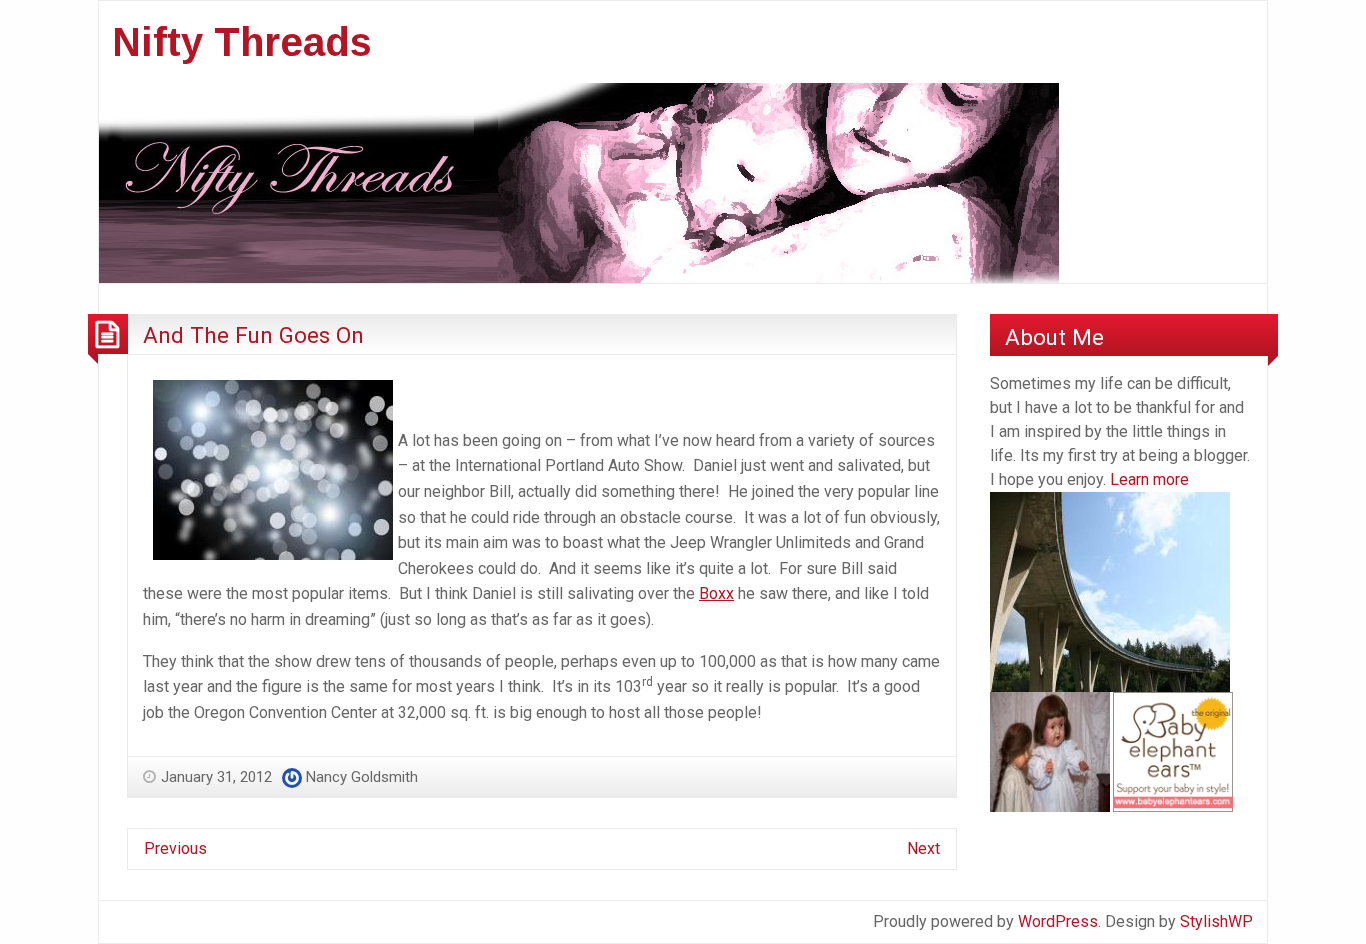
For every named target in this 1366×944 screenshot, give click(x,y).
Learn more (1149, 479)
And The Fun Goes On (253, 335)
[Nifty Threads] (579, 181)
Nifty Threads (242, 42)
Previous (175, 848)
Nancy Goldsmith (362, 777)
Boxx (716, 593)
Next (923, 848)
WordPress (1058, 921)
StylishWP (1216, 921)
